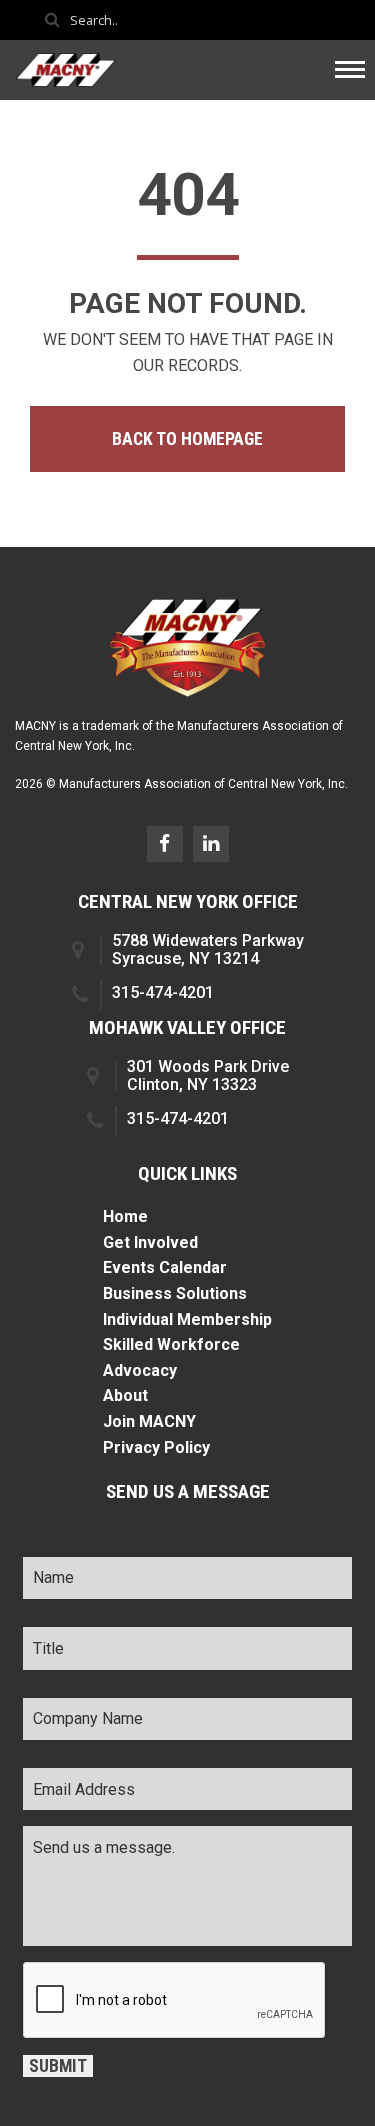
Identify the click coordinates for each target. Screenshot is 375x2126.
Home (125, 1216)
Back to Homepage (187, 439)
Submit (58, 2066)
